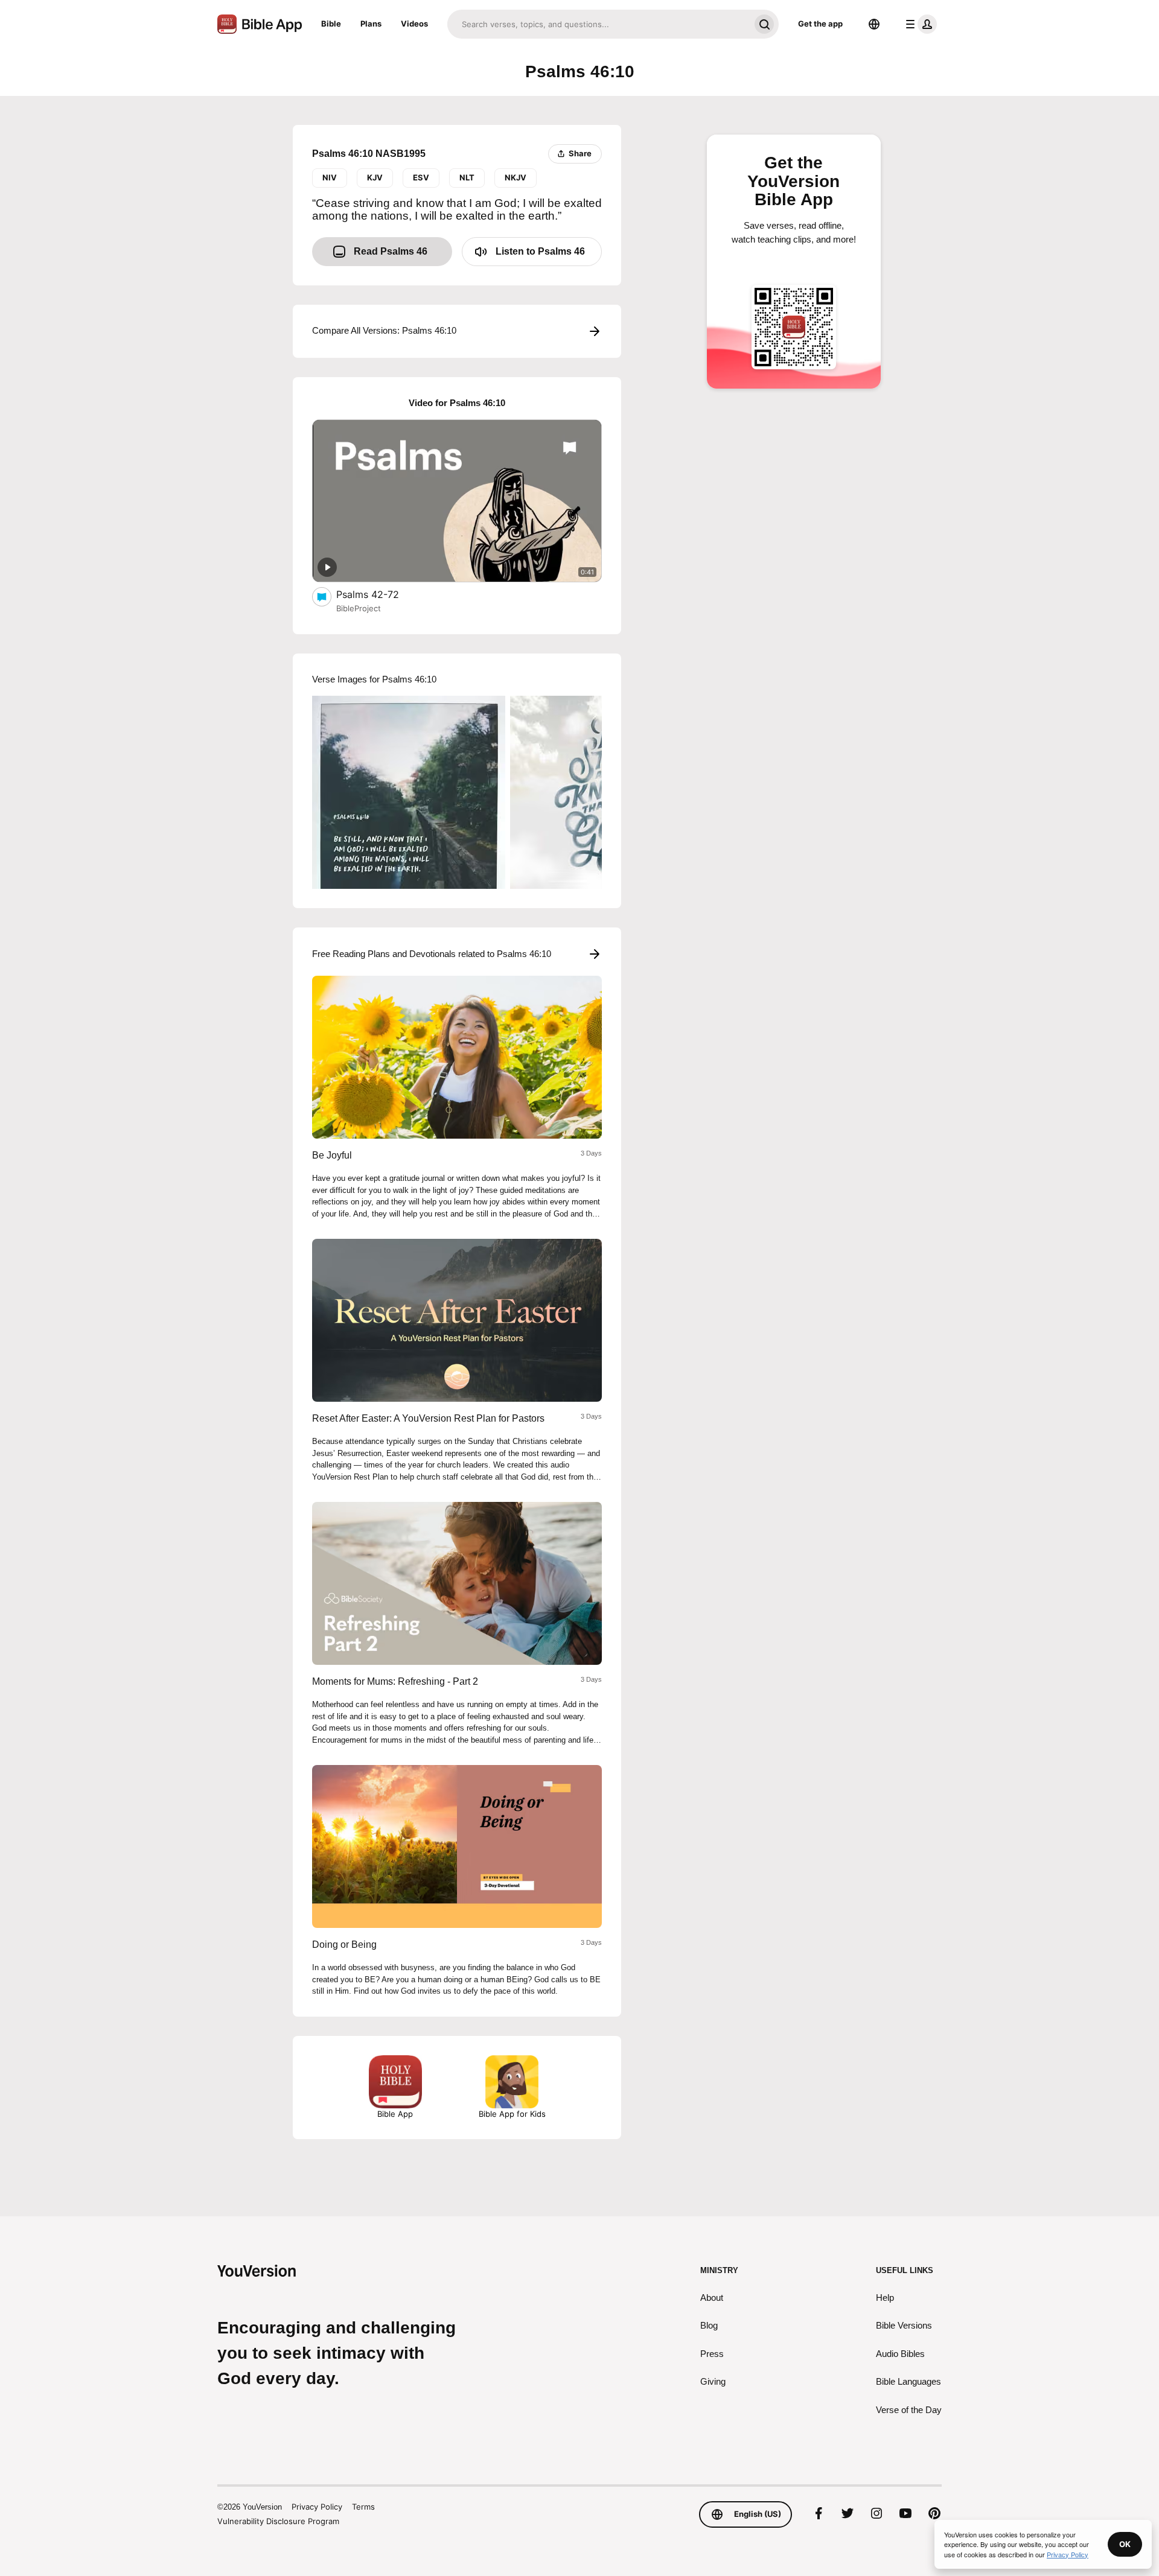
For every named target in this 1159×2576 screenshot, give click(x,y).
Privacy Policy (317, 2507)
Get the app (820, 24)
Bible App (395, 2114)
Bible (331, 24)
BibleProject (359, 608)
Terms (363, 2507)
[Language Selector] (874, 24)
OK (1125, 2544)
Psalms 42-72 (379, 594)
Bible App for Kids (512, 2114)
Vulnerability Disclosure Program (278, 2521)
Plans (371, 24)
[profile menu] (919, 24)
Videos (414, 24)
